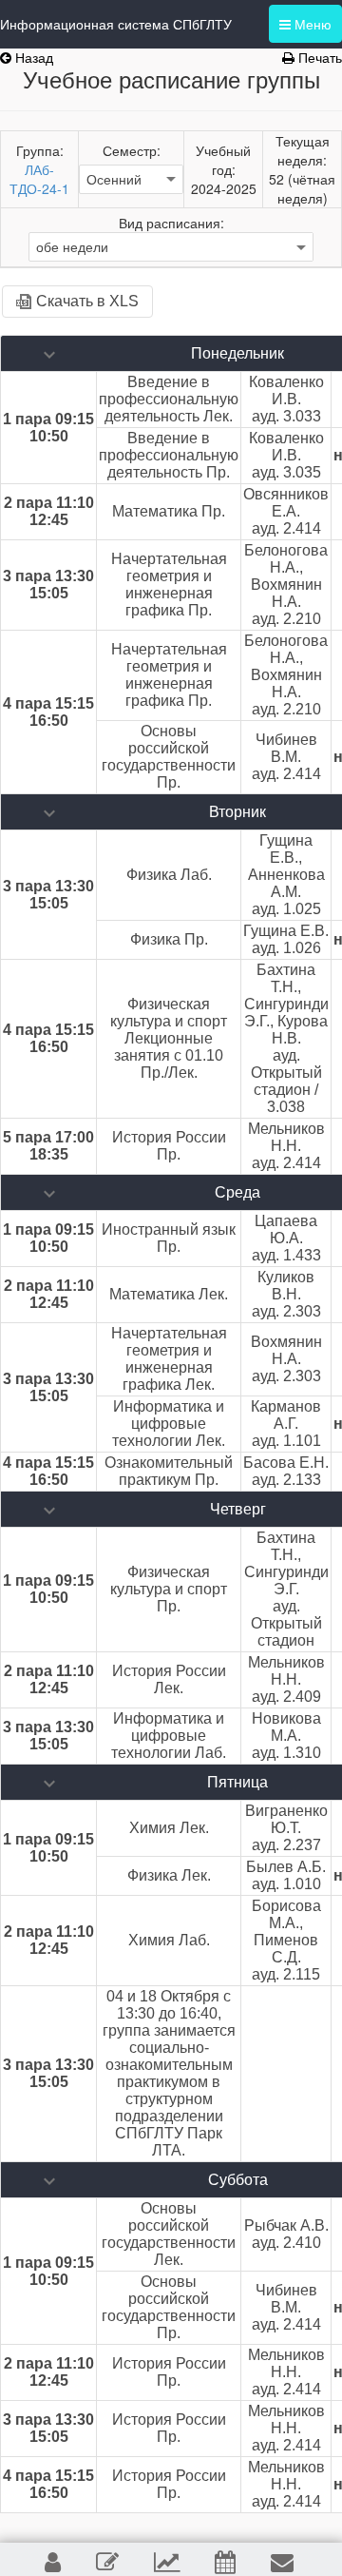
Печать (318, 57)
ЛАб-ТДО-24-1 (39, 179)
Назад (32, 57)
